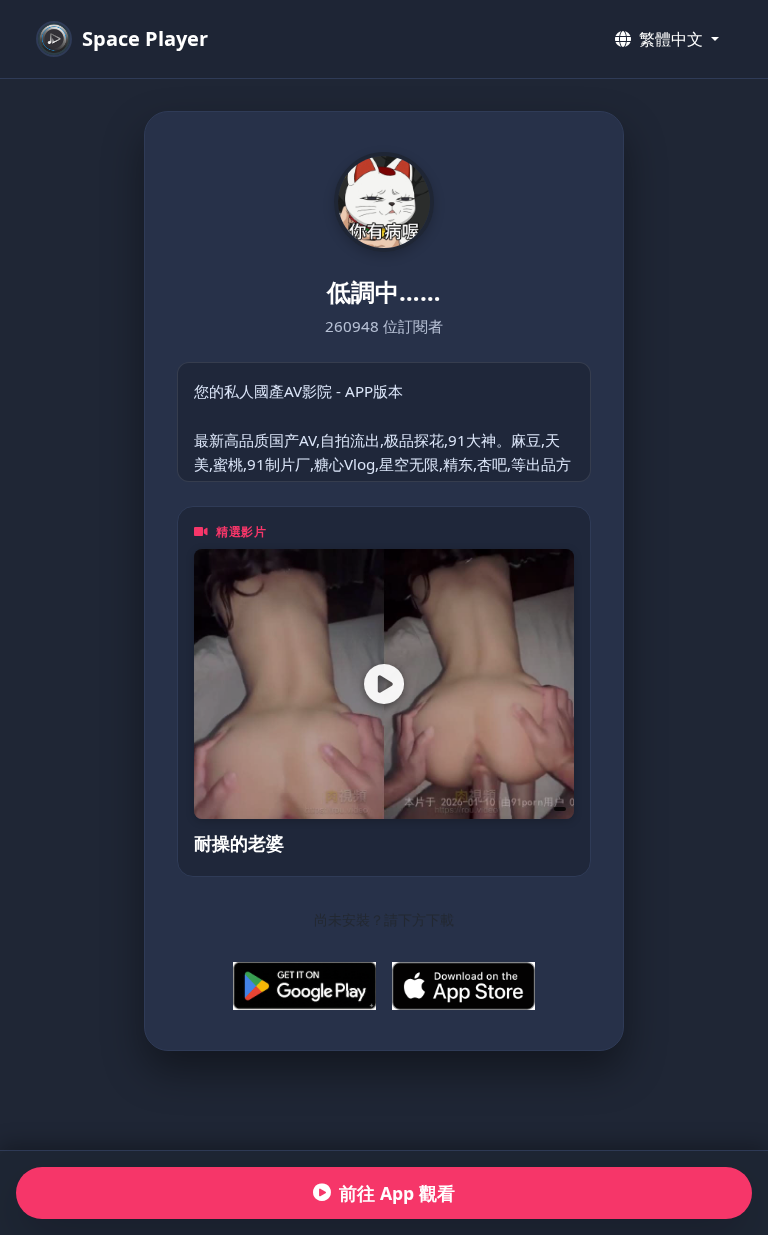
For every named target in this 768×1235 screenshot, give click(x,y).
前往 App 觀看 (397, 1193)
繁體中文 (671, 39)
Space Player (145, 38)
